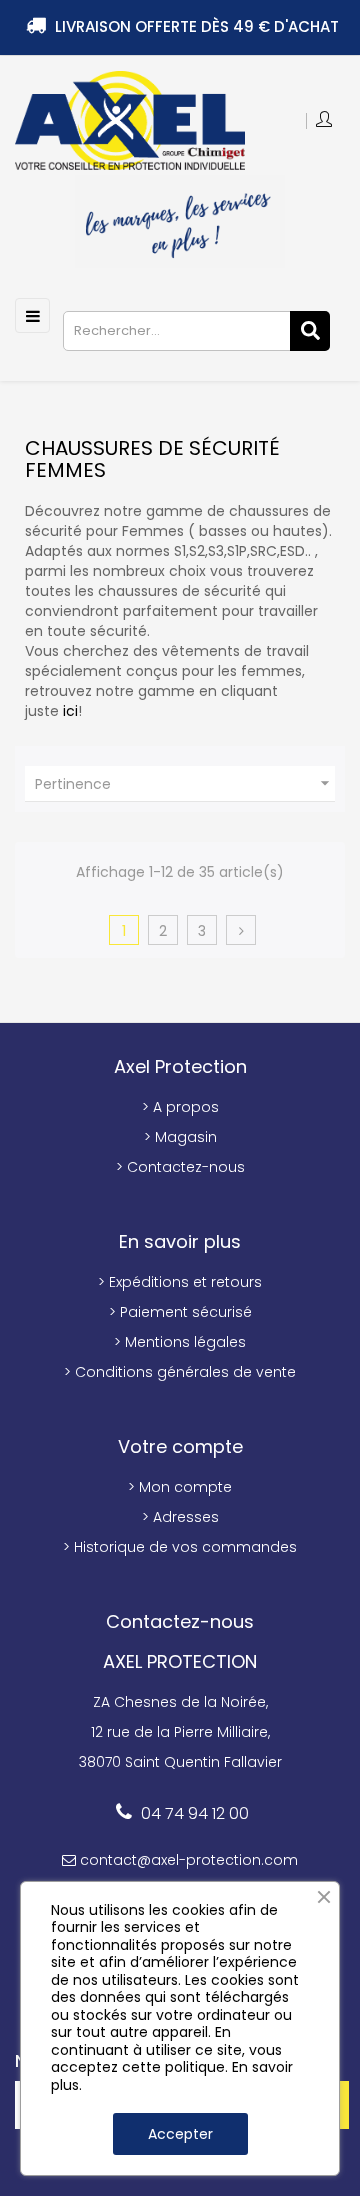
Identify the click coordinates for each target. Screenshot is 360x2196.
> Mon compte (180, 1487)
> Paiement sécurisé (180, 1312)
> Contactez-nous (180, 1167)
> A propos (180, 1107)
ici (70, 711)
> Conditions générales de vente (180, 1372)
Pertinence (185, 783)
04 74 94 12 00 (195, 1813)
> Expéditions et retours (180, 1282)
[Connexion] (325, 121)
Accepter (180, 2134)
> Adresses (180, 1517)
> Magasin (180, 1137)
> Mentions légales (180, 1342)
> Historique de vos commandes (180, 1547)
